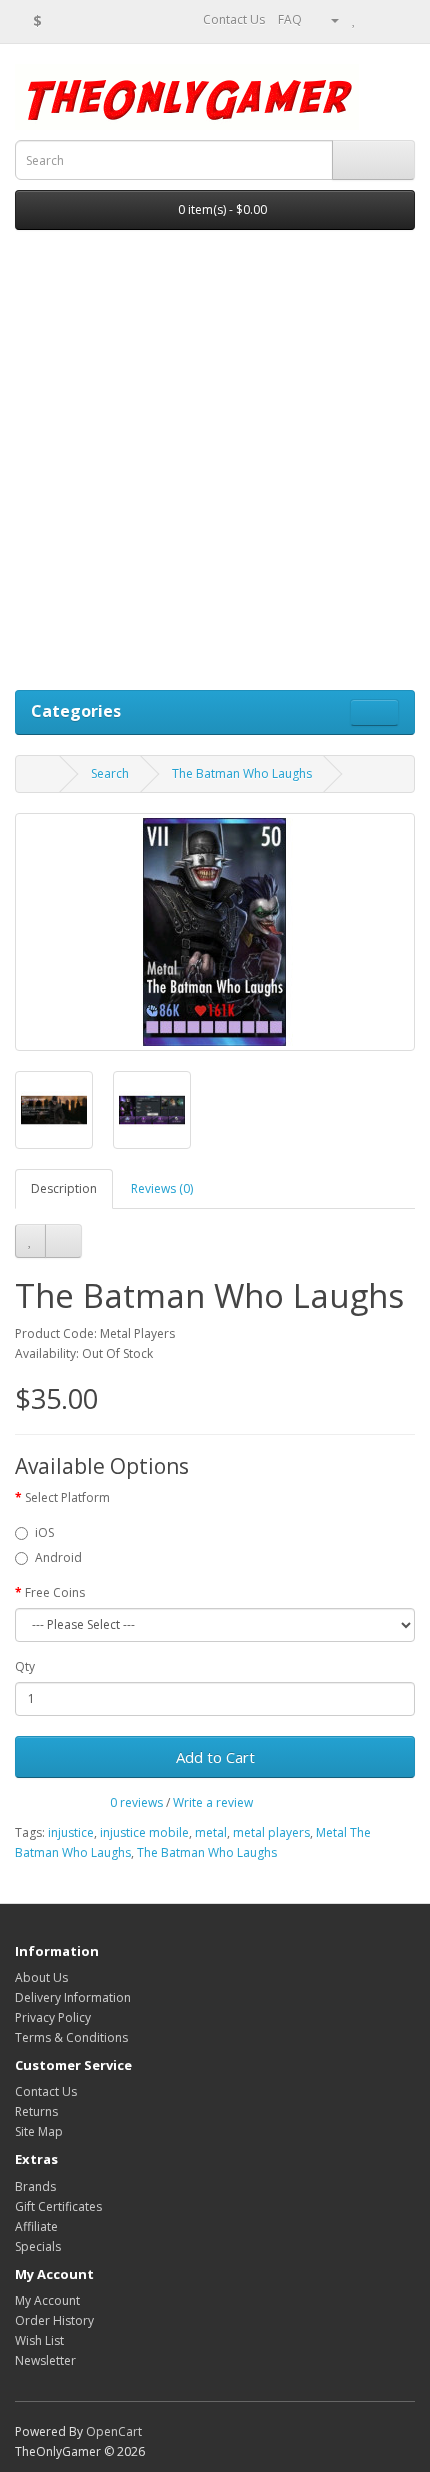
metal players (271, 1832)
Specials (38, 2246)
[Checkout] (399, 19)
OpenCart (114, 2431)
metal (211, 1832)
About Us (41, 1977)
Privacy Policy (53, 2017)
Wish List (39, 2340)
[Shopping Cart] (375, 19)
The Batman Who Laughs (242, 773)
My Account (47, 2300)
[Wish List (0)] (354, 19)
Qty (25, 1666)
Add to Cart (215, 1757)
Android (58, 1557)
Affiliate (36, 2226)
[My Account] (327, 19)
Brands (35, 2186)
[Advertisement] (215, 465)
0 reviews (136, 1802)
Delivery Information (73, 1997)
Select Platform (67, 1497)
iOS (44, 1532)
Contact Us (232, 19)
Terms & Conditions (71, 2037)
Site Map (39, 2131)
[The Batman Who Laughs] (215, 932)
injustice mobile (144, 1832)
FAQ (290, 19)
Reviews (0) (162, 1188)
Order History (54, 2320)
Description (64, 1188)
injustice (71, 1832)
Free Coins (55, 1592)
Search (110, 773)
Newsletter (45, 2360)
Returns (36, 2111)
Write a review (213, 1802)
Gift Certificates (58, 2206)
